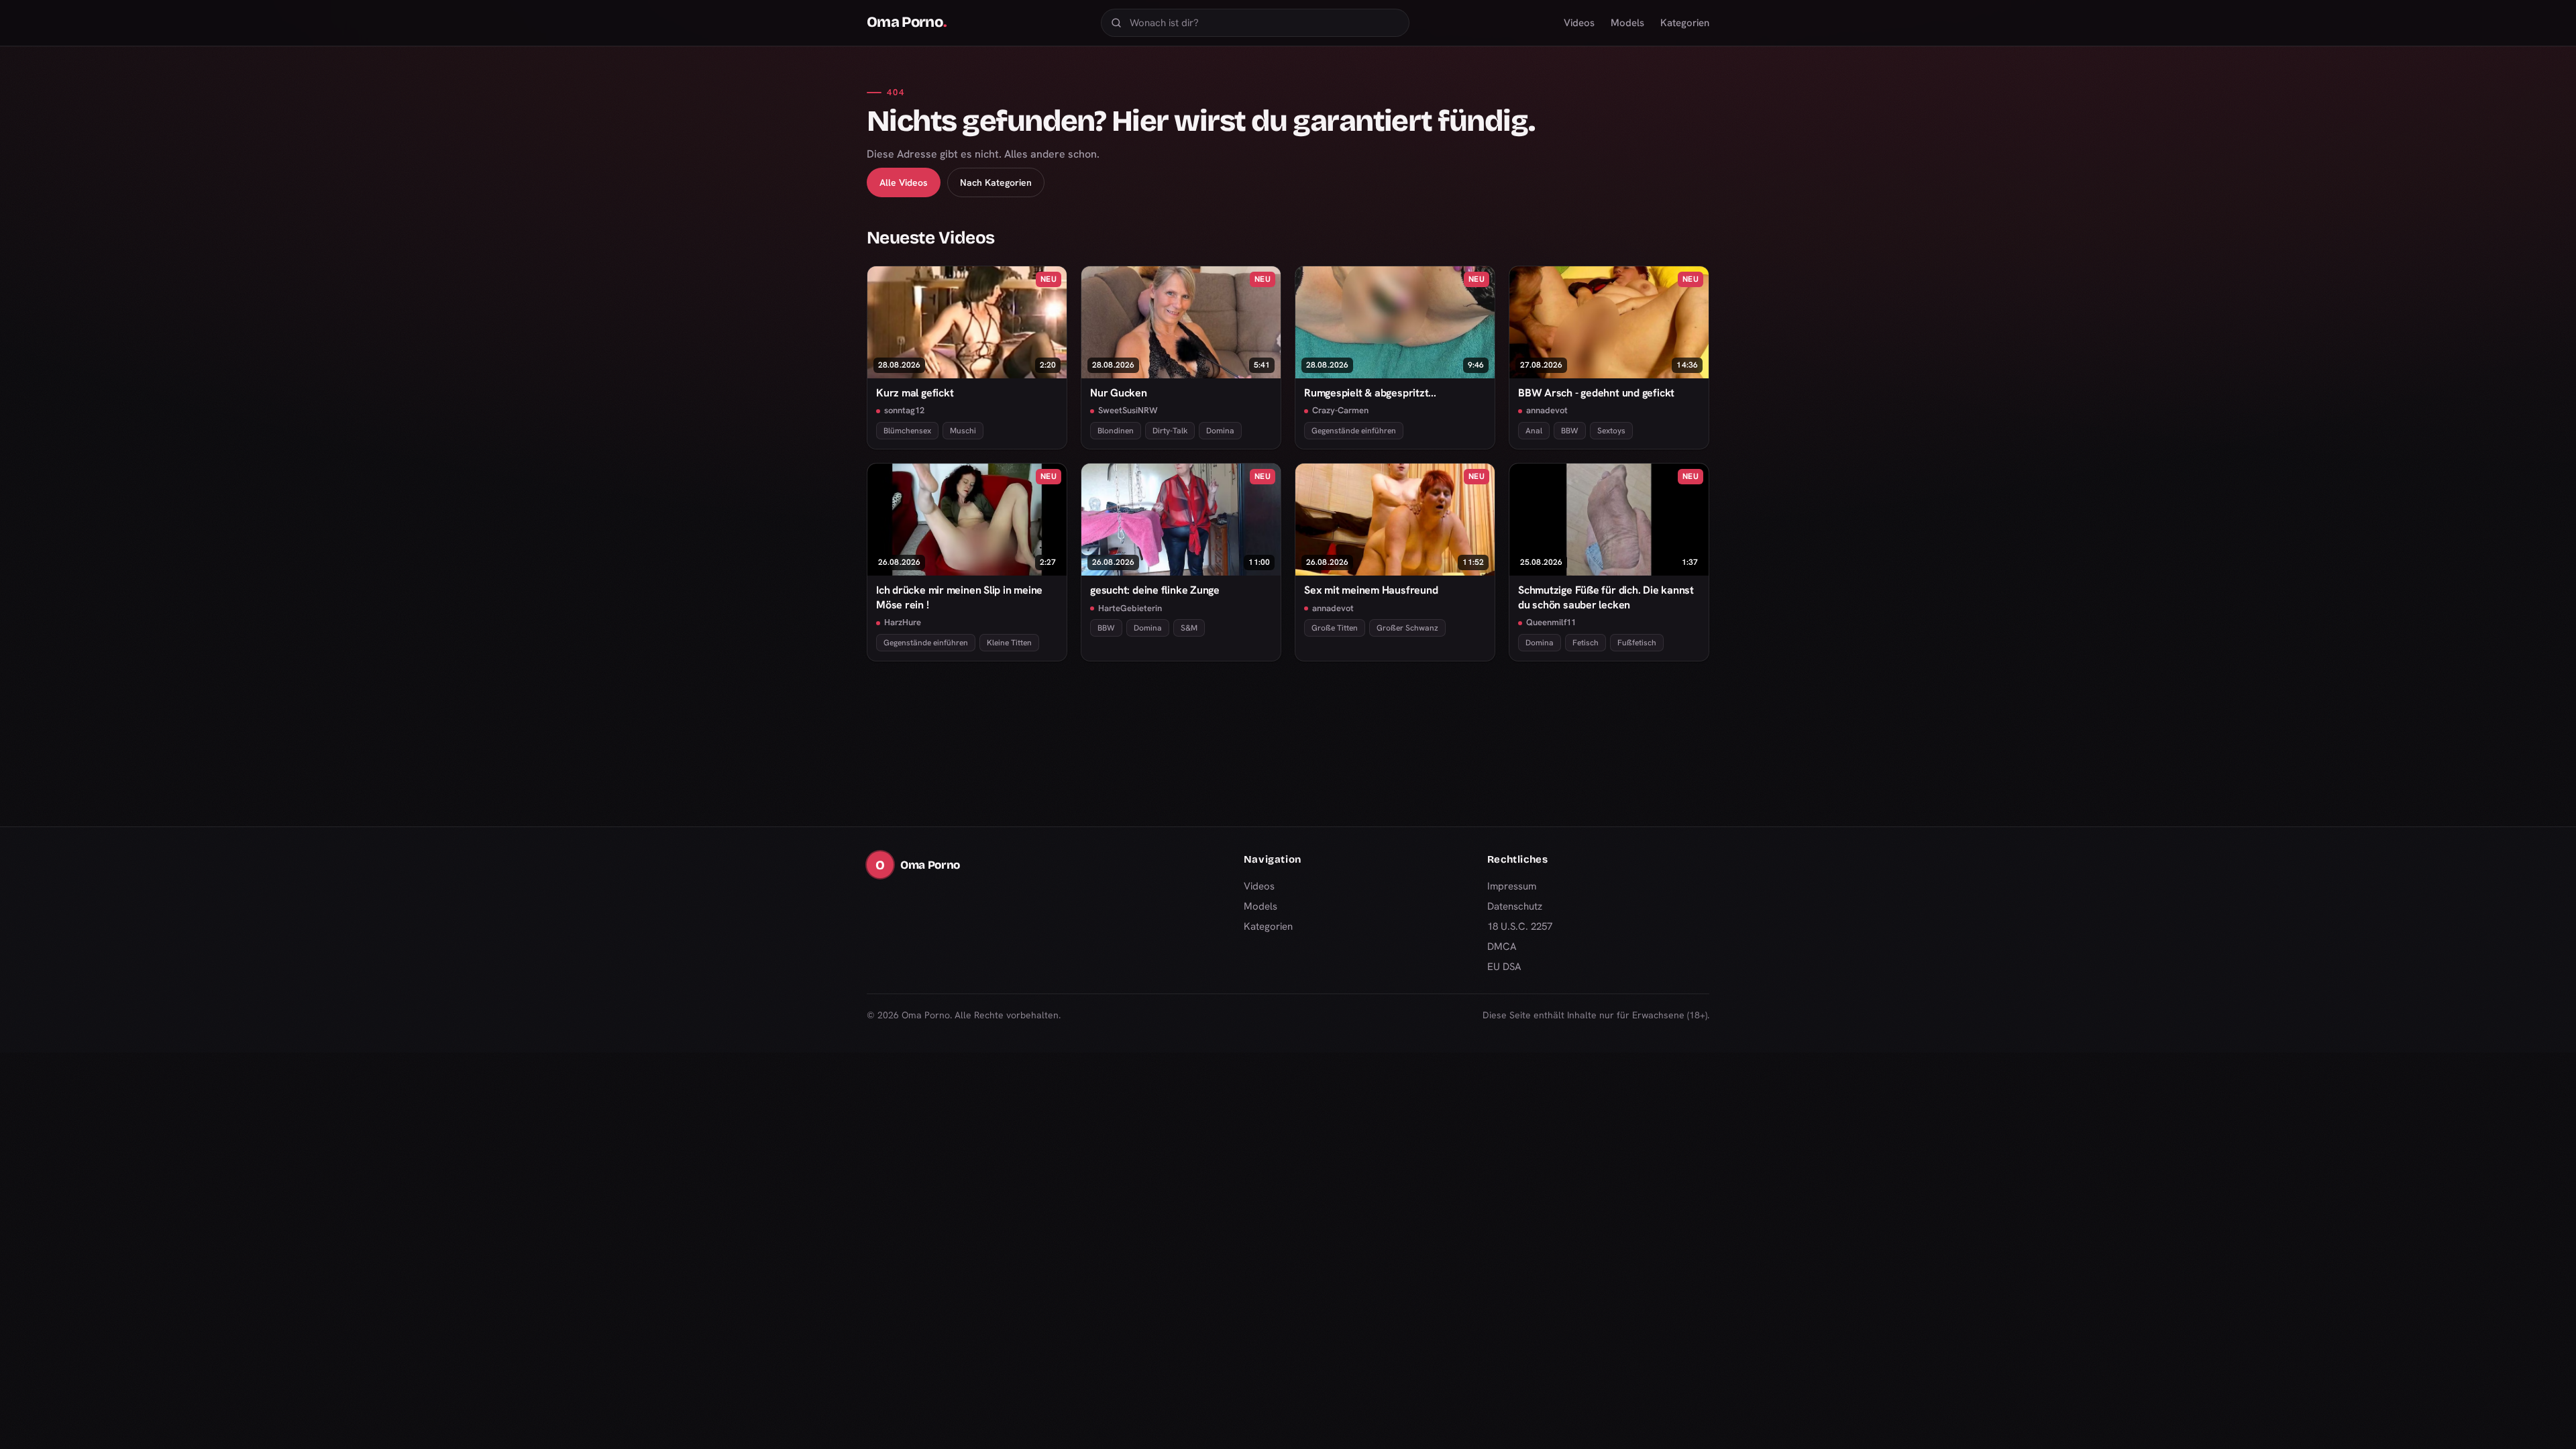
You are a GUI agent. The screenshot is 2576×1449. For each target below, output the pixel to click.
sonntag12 (904, 410)
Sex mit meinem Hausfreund (1371, 590)
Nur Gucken (1119, 393)
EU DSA (1504, 967)
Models (1627, 23)
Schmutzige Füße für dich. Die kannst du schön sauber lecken (1606, 597)
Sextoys (1611, 431)
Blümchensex (907, 431)
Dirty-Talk (1170, 431)
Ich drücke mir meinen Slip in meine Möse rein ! (959, 597)
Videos (1579, 23)
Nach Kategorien (996, 182)
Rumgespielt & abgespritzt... (1370, 393)
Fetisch (1586, 643)
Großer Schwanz (1407, 628)
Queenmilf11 (1551, 622)
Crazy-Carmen (1340, 410)
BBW (1570, 431)
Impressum (1512, 886)
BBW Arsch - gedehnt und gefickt (1596, 393)
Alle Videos (904, 182)
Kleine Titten (1009, 643)
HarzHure (903, 622)
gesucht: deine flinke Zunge (1155, 590)
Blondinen (1116, 431)
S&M (1189, 628)
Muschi (963, 431)
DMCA (1502, 947)
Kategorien (1685, 23)
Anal (1534, 431)
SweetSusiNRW (1128, 410)
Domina (1220, 431)
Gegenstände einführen (1354, 431)
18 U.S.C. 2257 (1520, 926)
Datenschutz (1515, 906)
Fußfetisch (1637, 643)
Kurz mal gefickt (915, 393)
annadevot (1547, 410)
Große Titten (1335, 628)
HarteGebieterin (1130, 608)
